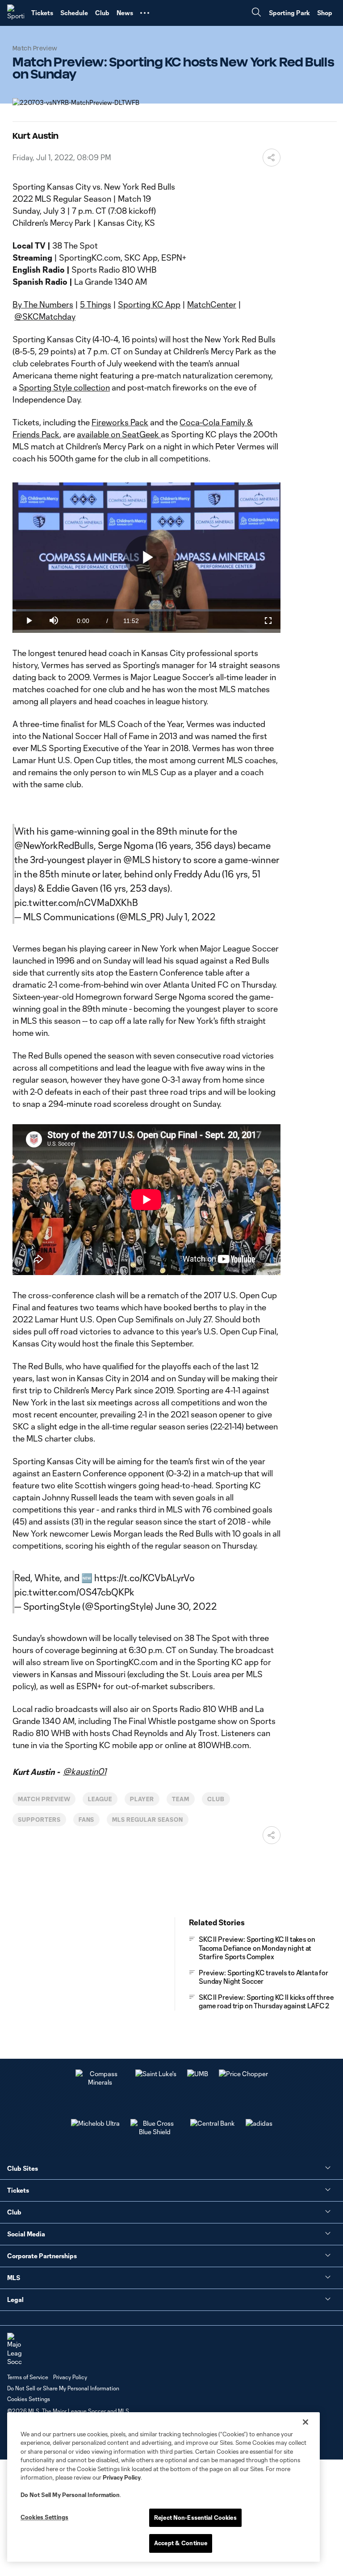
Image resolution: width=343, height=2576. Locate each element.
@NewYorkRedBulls (54, 845)
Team (181, 1799)
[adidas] (259, 2123)
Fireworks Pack (120, 422)
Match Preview (44, 1799)
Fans (87, 1820)
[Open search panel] (256, 13)
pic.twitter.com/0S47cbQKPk (74, 1592)
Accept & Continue (181, 2543)
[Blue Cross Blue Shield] (155, 2132)
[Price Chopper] (243, 2074)
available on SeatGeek (119, 434)
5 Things (96, 304)
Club (216, 1799)
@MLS (137, 860)
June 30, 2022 (186, 1606)
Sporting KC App (149, 304)
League (100, 1799)
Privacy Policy (122, 2477)
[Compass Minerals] (100, 2082)
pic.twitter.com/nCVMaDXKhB (76, 902)
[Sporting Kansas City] (16, 13)
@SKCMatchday (45, 316)
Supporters (39, 1820)
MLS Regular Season (147, 1820)
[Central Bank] (213, 2123)
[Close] (305, 2422)
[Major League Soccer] (14, 2350)
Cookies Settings (29, 2399)
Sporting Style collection (64, 387)
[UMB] (198, 2074)
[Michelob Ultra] (95, 2123)
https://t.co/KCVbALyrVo (144, 1578)
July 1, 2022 (191, 917)
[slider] (146, 610)
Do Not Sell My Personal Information (70, 2495)
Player (142, 1799)
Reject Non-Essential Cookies (195, 2518)
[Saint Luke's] (156, 2074)
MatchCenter (212, 304)
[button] (145, 13)
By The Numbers (43, 304)
